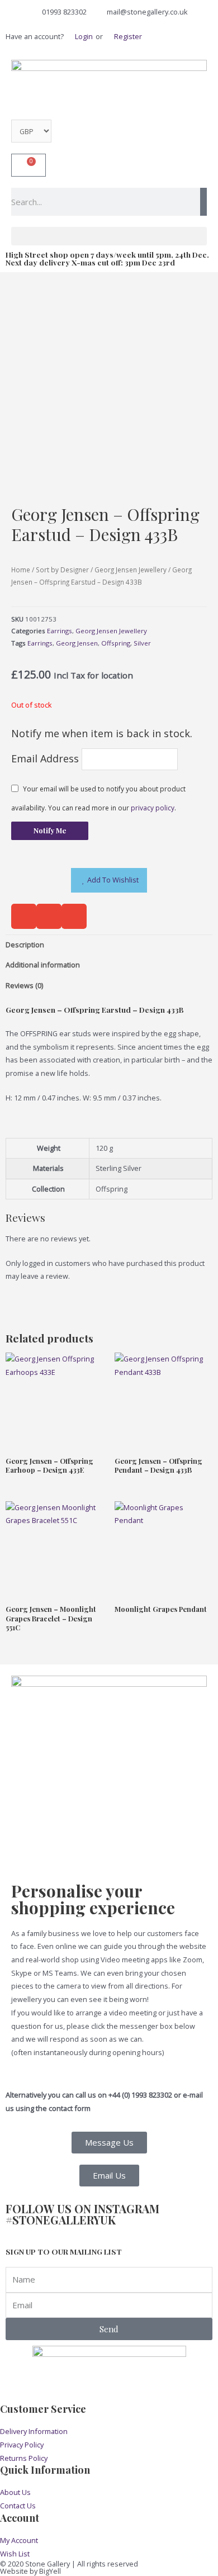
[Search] (203, 202)
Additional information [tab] (43, 965)
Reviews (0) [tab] (24, 985)
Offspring (116, 643)
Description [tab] (25, 945)
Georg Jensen (77, 643)
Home (21, 570)
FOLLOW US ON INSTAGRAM (82, 2214)
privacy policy (153, 808)
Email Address (46, 758)
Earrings (60, 631)
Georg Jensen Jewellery (131, 570)
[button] (109, 236)
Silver (142, 643)
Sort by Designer (62, 570)
